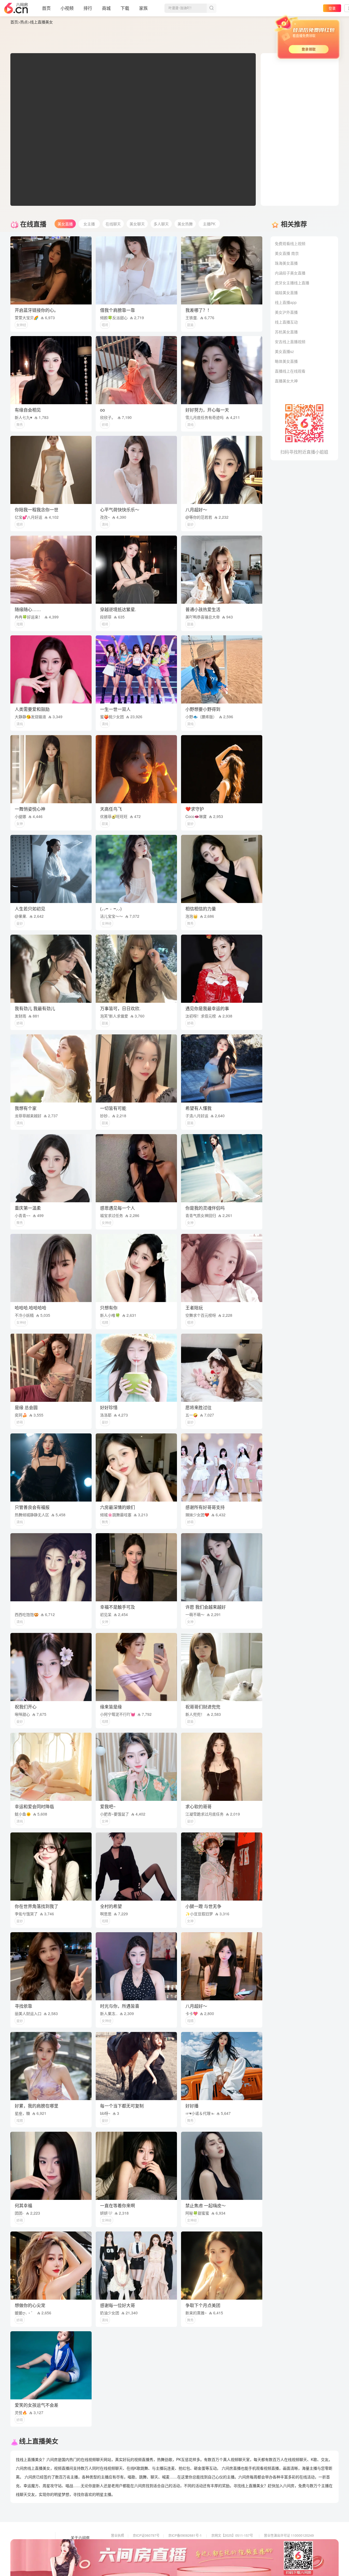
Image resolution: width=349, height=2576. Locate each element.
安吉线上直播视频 (290, 342)
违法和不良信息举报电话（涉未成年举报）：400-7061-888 (154, 2558)
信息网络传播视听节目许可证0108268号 (141, 2543)
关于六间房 (80, 2538)
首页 (46, 8)
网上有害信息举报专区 (280, 2543)
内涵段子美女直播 (290, 273)
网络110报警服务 (124, 2551)
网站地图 (78, 2553)
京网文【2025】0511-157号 (232, 2535)
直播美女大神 (286, 381)
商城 (106, 8)
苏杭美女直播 (286, 332)
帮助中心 (78, 2561)
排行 (88, 8)
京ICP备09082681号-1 (185, 2535)
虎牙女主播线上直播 (292, 283)
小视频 (67, 8)
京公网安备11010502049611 (233, 2543)
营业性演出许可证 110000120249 (289, 2535)
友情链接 (78, 2545)
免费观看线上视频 (290, 243)
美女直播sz (284, 351)
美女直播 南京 (287, 253)
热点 (24, 22)
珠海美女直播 (286, 263)
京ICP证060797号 (146, 2535)
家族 (143, 8)
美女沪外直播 (286, 312)
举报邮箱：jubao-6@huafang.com (237, 2551)
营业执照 (118, 2535)
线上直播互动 (286, 322)
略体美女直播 (286, 361)
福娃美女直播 (286, 292)
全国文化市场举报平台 (185, 2551)
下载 (125, 8)
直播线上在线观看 (290, 371)
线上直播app (286, 302)
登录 (332, 8)
